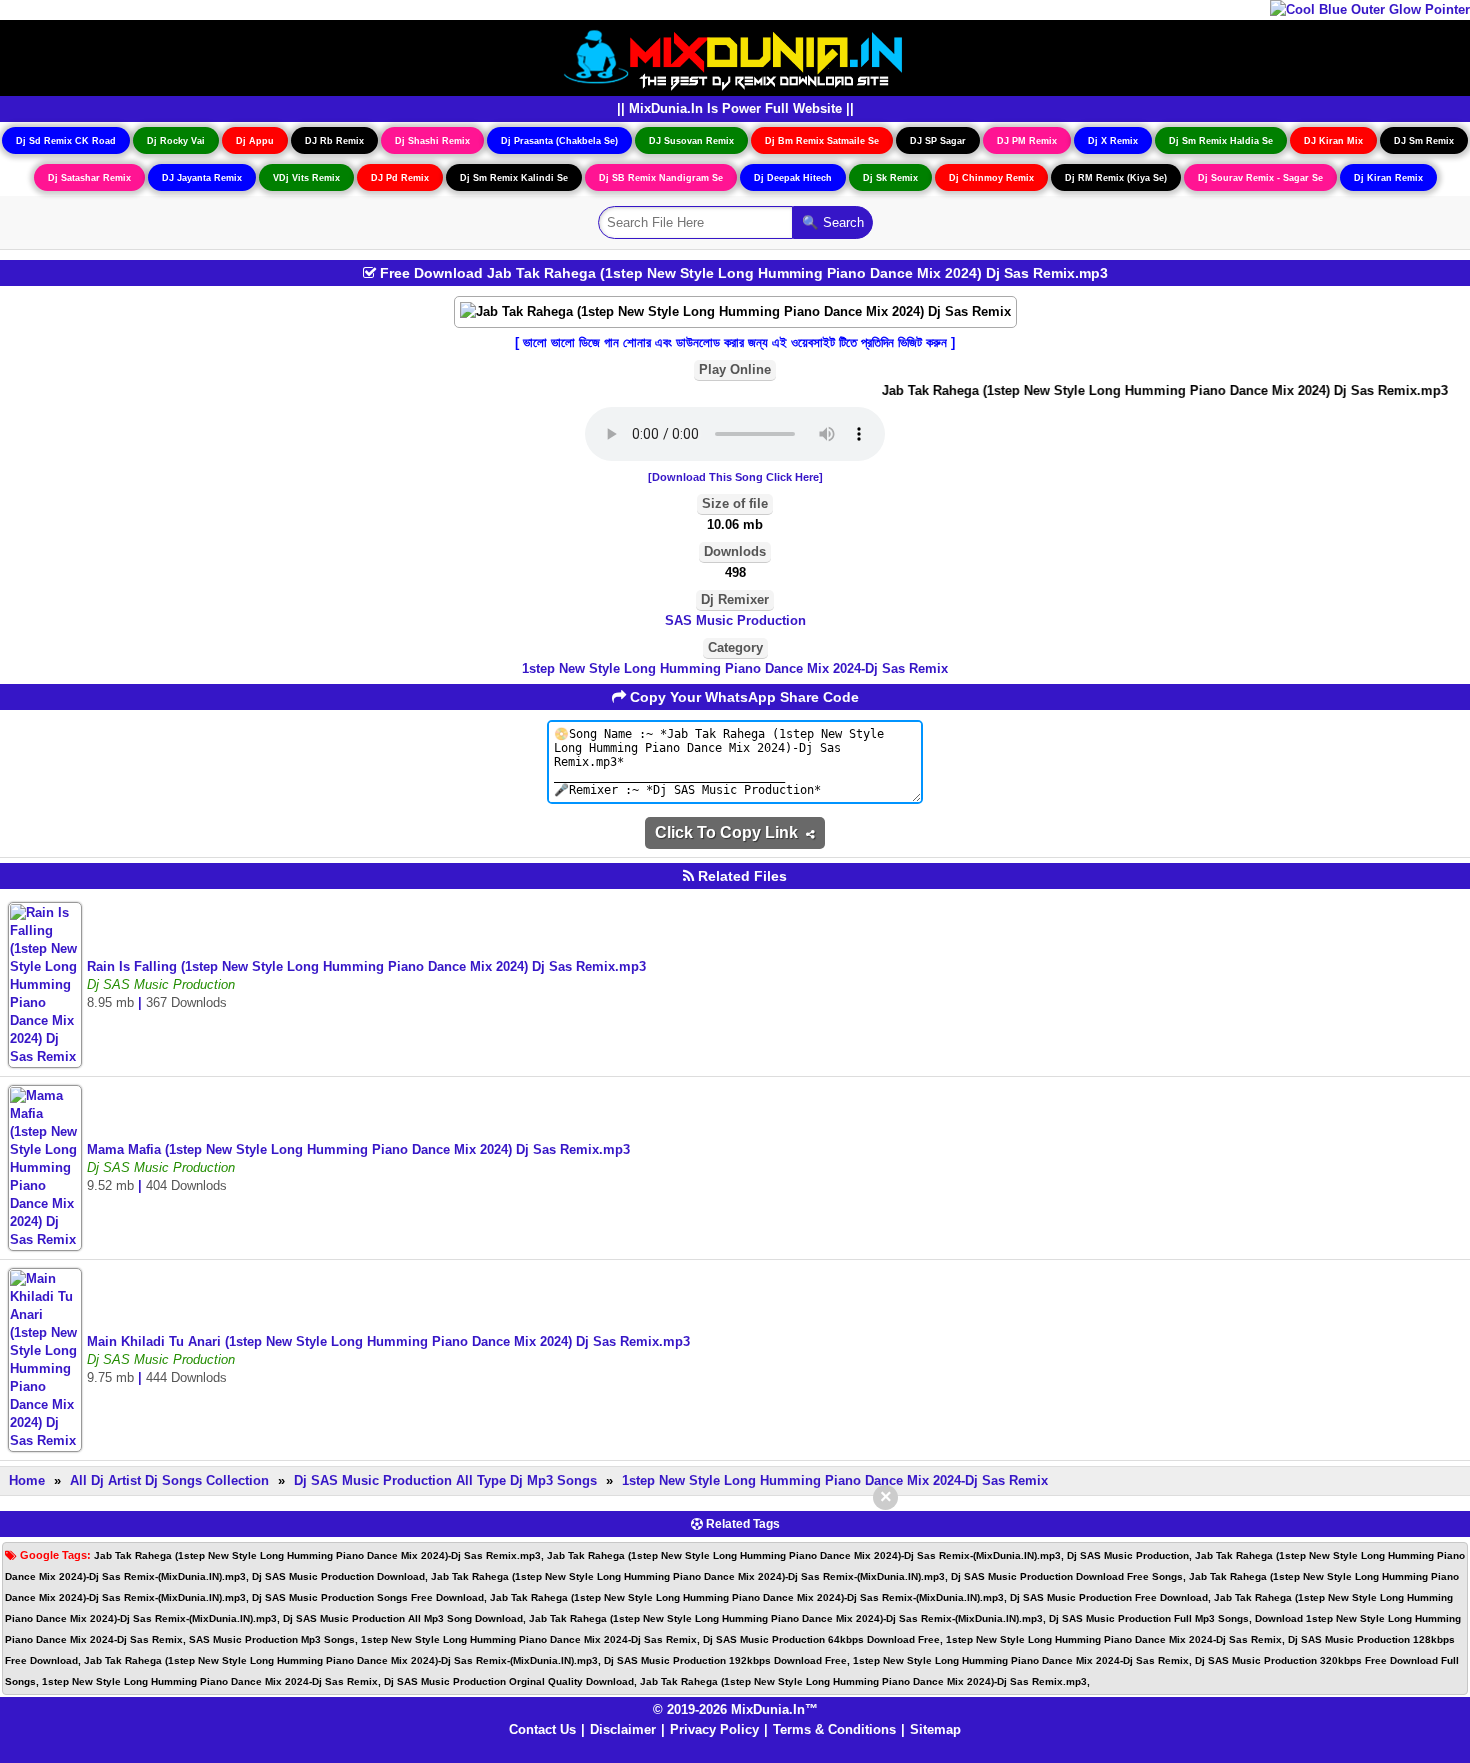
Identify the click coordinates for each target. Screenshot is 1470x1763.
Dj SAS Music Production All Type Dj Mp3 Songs (447, 1480)
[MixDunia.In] (735, 56)
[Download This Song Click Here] (735, 477)
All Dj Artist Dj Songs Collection (169, 1480)
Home (27, 1480)
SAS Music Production (735, 620)
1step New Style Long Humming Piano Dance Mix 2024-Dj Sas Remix (735, 668)
